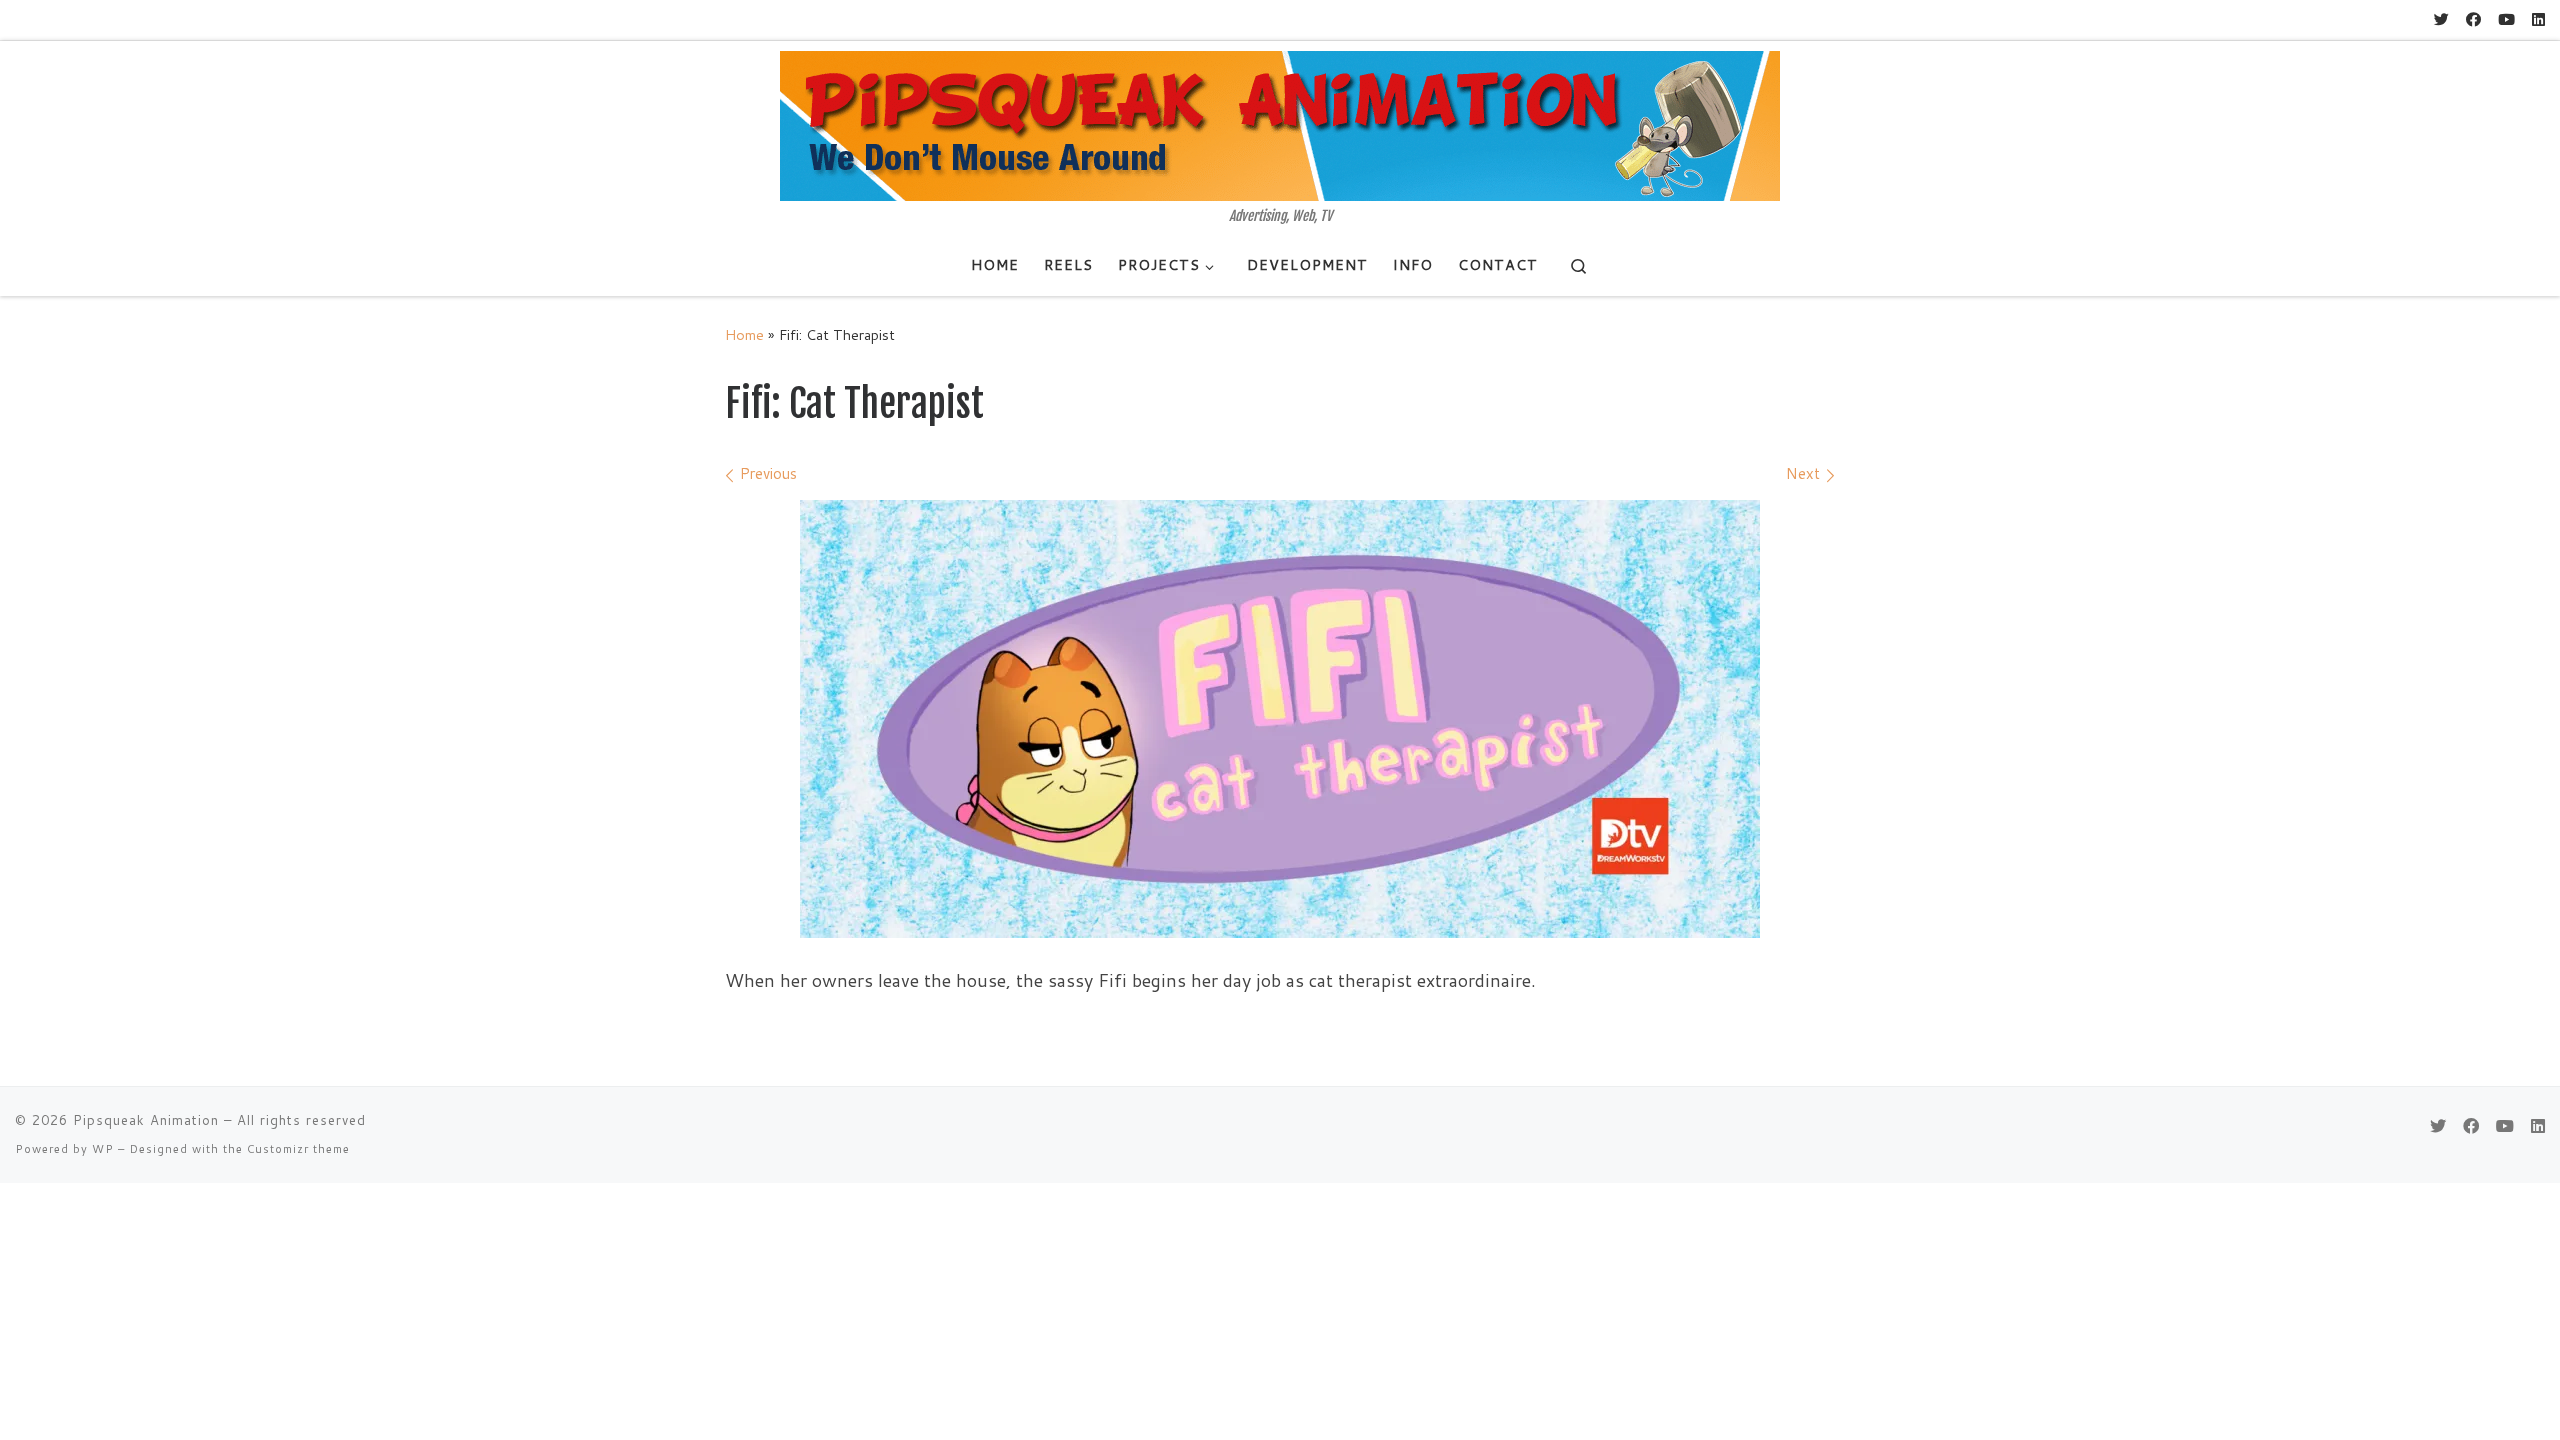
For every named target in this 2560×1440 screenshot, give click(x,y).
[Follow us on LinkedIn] (2538, 19)
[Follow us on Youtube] (2506, 19)
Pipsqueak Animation (146, 1120)
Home (744, 334)
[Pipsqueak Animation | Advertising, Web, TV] (1280, 125)
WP (103, 1149)
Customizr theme (298, 1149)
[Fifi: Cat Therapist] (1280, 719)
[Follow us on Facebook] (2473, 19)
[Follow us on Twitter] (2441, 19)
